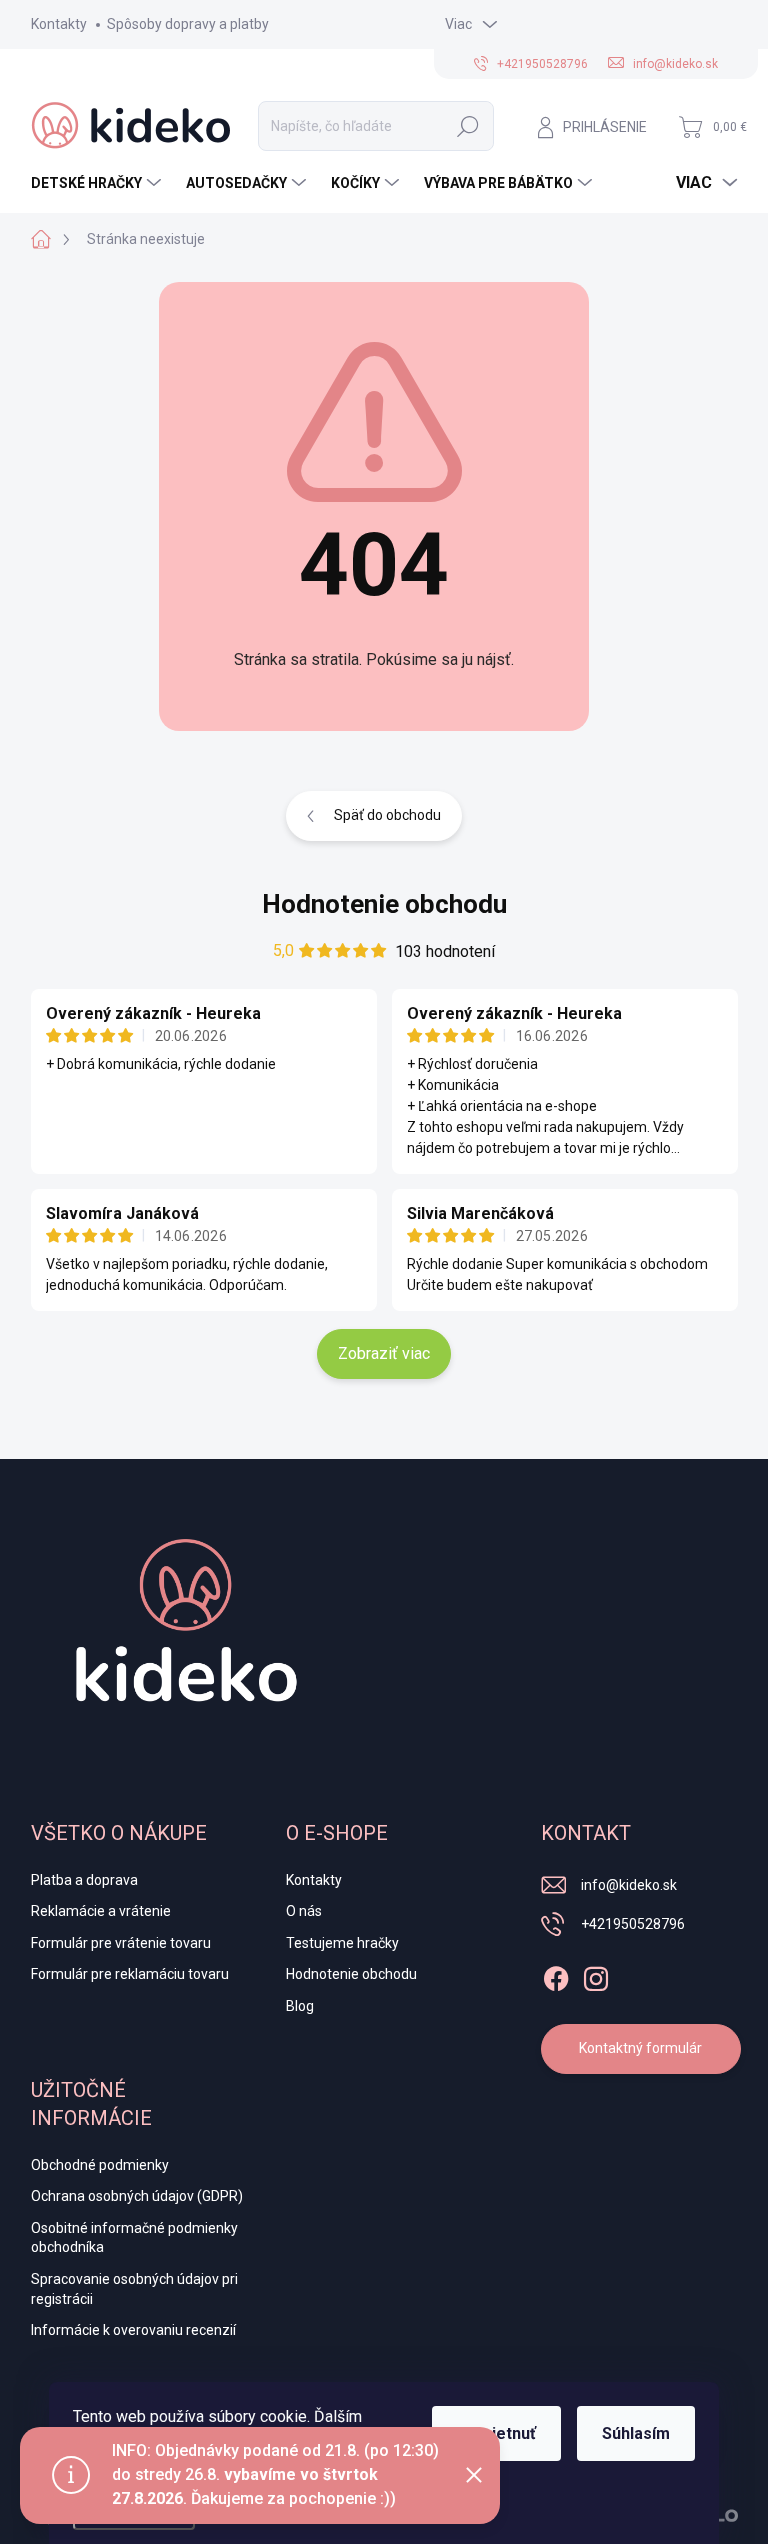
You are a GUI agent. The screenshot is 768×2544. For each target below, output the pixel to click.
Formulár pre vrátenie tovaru (121, 1943)
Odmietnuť (496, 2433)
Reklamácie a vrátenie (101, 1911)
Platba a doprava (84, 1880)
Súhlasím (636, 2433)
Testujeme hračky (342, 1943)
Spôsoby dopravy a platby (188, 24)
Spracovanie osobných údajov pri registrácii (134, 2289)
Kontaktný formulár (640, 2048)
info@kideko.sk (629, 1885)
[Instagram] (596, 1975)
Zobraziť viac (384, 1353)
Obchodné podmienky (100, 2165)
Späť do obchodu (387, 815)
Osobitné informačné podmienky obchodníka (134, 2238)
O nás (304, 1911)
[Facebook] (556, 1975)
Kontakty (59, 24)
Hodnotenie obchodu (384, 904)
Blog (300, 2006)
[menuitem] (98, 183)
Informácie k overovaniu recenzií (133, 2330)
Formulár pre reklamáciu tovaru (130, 1974)
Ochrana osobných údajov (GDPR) (137, 2196)
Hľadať (468, 126)
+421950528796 (633, 1924)
